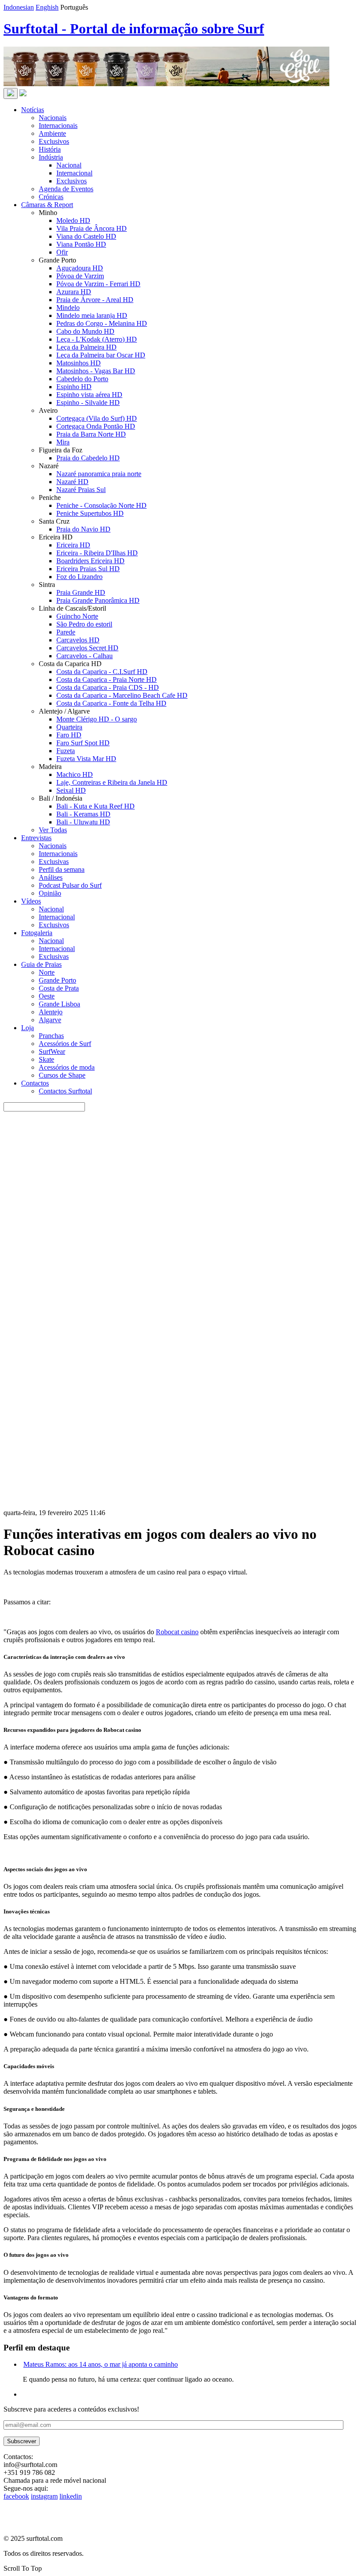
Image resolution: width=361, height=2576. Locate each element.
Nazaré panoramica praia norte (99, 474)
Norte (47, 972)
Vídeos (31, 901)
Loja (28, 1028)
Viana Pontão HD (81, 244)
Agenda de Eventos (66, 189)
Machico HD (75, 774)
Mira (63, 442)
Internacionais (58, 126)
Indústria (51, 157)
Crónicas (51, 197)
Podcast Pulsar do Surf (70, 885)
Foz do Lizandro (79, 577)
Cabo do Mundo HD (85, 331)
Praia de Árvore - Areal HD (95, 300)
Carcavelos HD (78, 640)
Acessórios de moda (67, 1067)
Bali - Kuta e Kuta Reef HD (96, 806)
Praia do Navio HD (83, 529)
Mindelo (68, 308)
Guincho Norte (77, 616)
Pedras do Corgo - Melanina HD (102, 323)
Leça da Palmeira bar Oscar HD (101, 355)
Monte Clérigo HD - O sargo (97, 719)
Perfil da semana (62, 869)
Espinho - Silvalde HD (88, 403)
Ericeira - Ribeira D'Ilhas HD (97, 553)
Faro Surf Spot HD (83, 743)
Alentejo (51, 1012)
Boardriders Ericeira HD (90, 561)
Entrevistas (36, 838)
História (50, 149)
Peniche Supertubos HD (90, 513)
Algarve (50, 1020)
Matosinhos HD (79, 363)
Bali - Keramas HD (83, 814)
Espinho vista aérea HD (89, 395)
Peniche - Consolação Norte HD (101, 505)
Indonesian (19, 7)
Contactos (35, 1083)
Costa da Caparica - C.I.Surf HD (102, 672)
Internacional (74, 173)
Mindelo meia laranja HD (92, 315)
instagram (44, 2496)
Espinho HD (74, 387)
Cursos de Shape (62, 1075)
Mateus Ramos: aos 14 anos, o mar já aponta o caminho (101, 2364)
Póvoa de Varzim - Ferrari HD (98, 284)
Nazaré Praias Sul (81, 490)
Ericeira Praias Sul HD (88, 569)
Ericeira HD (73, 545)
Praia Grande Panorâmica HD (98, 600)
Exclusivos (54, 141)
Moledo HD (73, 220)
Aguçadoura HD (80, 268)
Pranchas (51, 1036)
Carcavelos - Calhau (85, 656)
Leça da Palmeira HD (87, 347)
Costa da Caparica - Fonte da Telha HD (111, 703)
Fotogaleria (37, 933)
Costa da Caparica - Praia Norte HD (107, 680)
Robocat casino (177, 1632)
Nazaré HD (72, 482)
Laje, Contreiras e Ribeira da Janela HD (112, 782)
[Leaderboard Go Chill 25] (166, 84)
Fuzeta (66, 751)
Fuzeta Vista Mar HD (86, 759)
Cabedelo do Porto (82, 379)
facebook (16, 2496)
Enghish (47, 7)
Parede (66, 632)
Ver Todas (53, 830)
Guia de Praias (41, 964)
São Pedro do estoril (84, 624)
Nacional (69, 165)
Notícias (33, 110)
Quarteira (69, 727)
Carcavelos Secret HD (87, 648)
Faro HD (69, 735)
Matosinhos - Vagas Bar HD (96, 371)
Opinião (50, 893)
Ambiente (52, 133)
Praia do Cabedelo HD (88, 458)
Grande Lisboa (59, 1004)
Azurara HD (74, 292)
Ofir (62, 252)
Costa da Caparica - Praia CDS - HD (108, 687)
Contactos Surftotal (65, 1091)
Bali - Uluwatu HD (83, 822)
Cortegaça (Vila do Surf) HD (97, 418)
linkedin (71, 2496)
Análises (51, 877)
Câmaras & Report (47, 205)
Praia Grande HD (81, 592)
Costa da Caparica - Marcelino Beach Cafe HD (122, 695)
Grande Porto (57, 980)
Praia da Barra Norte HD (91, 434)
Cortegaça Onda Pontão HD (96, 426)
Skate (46, 1059)
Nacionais (53, 118)
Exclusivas (54, 862)
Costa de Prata (59, 988)
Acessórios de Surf (65, 1044)
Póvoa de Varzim (80, 276)
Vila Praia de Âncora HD (92, 228)
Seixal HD (71, 790)
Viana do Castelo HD (86, 236)
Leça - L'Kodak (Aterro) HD (97, 339)
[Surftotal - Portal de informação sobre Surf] (23, 94)
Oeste (47, 996)
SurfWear (52, 1051)
